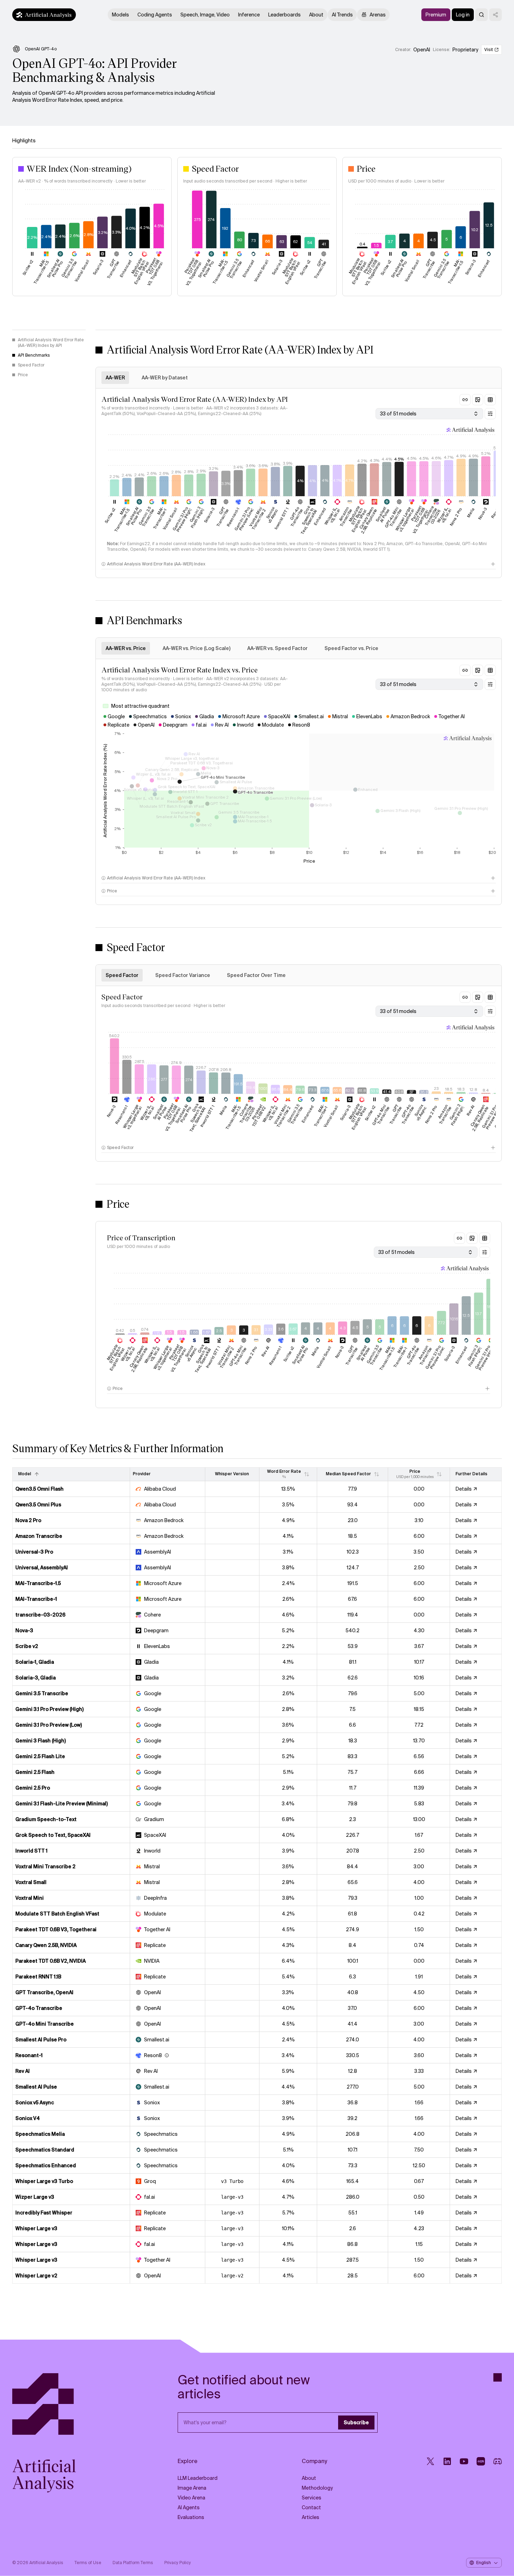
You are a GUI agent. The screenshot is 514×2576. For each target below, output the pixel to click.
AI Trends (342, 15)
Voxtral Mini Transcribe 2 (257, 519)
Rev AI (495, 513)
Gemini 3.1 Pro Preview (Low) (244, 519)
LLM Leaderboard (198, 2478)
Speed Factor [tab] (122, 975)
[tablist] (299, 378)
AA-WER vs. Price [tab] (126, 648)
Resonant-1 (233, 517)
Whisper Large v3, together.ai (405, 520)
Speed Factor (215, 168)
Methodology (317, 2488)
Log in (463, 15)
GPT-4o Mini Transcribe (393, 518)
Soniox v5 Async (272, 515)
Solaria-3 (209, 515)
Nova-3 (483, 514)
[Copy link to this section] (465, 400)
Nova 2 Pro (456, 517)
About (316, 15)
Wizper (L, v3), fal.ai (444, 515)
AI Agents (189, 2507)
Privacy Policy (178, 2563)
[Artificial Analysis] (71, 2404)
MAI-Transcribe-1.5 (122, 520)
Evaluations (191, 2517)
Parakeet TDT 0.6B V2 (259, 1116)
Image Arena (192, 2488)
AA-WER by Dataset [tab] (165, 378)
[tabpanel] (299, 483)
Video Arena (191, 2498)
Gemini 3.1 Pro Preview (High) (182, 520)
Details (464, 1489)
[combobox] (429, 414)
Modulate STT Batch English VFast (357, 519)
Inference (249, 15)
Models (120, 15)
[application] (92, 240)
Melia (471, 512)
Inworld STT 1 (282, 519)
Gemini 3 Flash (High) (197, 518)
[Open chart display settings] (490, 414)
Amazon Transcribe (345, 517)
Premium (436, 15)
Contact (311, 2507)
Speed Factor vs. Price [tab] (351, 648)
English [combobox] (484, 2563)
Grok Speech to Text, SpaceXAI (309, 520)
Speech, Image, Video (205, 15)
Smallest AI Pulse (383, 515)
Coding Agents (155, 15)
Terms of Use (88, 2563)
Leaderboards (284, 15)
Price (366, 168)
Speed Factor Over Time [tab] (256, 975)
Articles (310, 2517)
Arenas (378, 15)
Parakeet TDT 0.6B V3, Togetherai (420, 520)
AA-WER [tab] (115, 378)
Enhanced (320, 516)
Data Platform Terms (133, 2563)
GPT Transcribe (222, 517)
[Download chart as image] (478, 400)
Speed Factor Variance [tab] (183, 975)
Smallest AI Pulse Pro (134, 516)
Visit (489, 50)
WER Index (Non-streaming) (79, 168)
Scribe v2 (110, 515)
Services (312, 2498)
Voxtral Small (170, 519)
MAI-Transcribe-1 (160, 518)
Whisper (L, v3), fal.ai (332, 516)
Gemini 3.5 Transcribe (146, 517)
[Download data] (490, 400)
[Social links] (495, 15)
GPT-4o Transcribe (296, 517)
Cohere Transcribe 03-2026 (433, 516)
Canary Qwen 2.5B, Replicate (368, 520)
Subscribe (356, 2422)
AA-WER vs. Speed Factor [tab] (277, 648)
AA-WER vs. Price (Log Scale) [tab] (197, 648)
